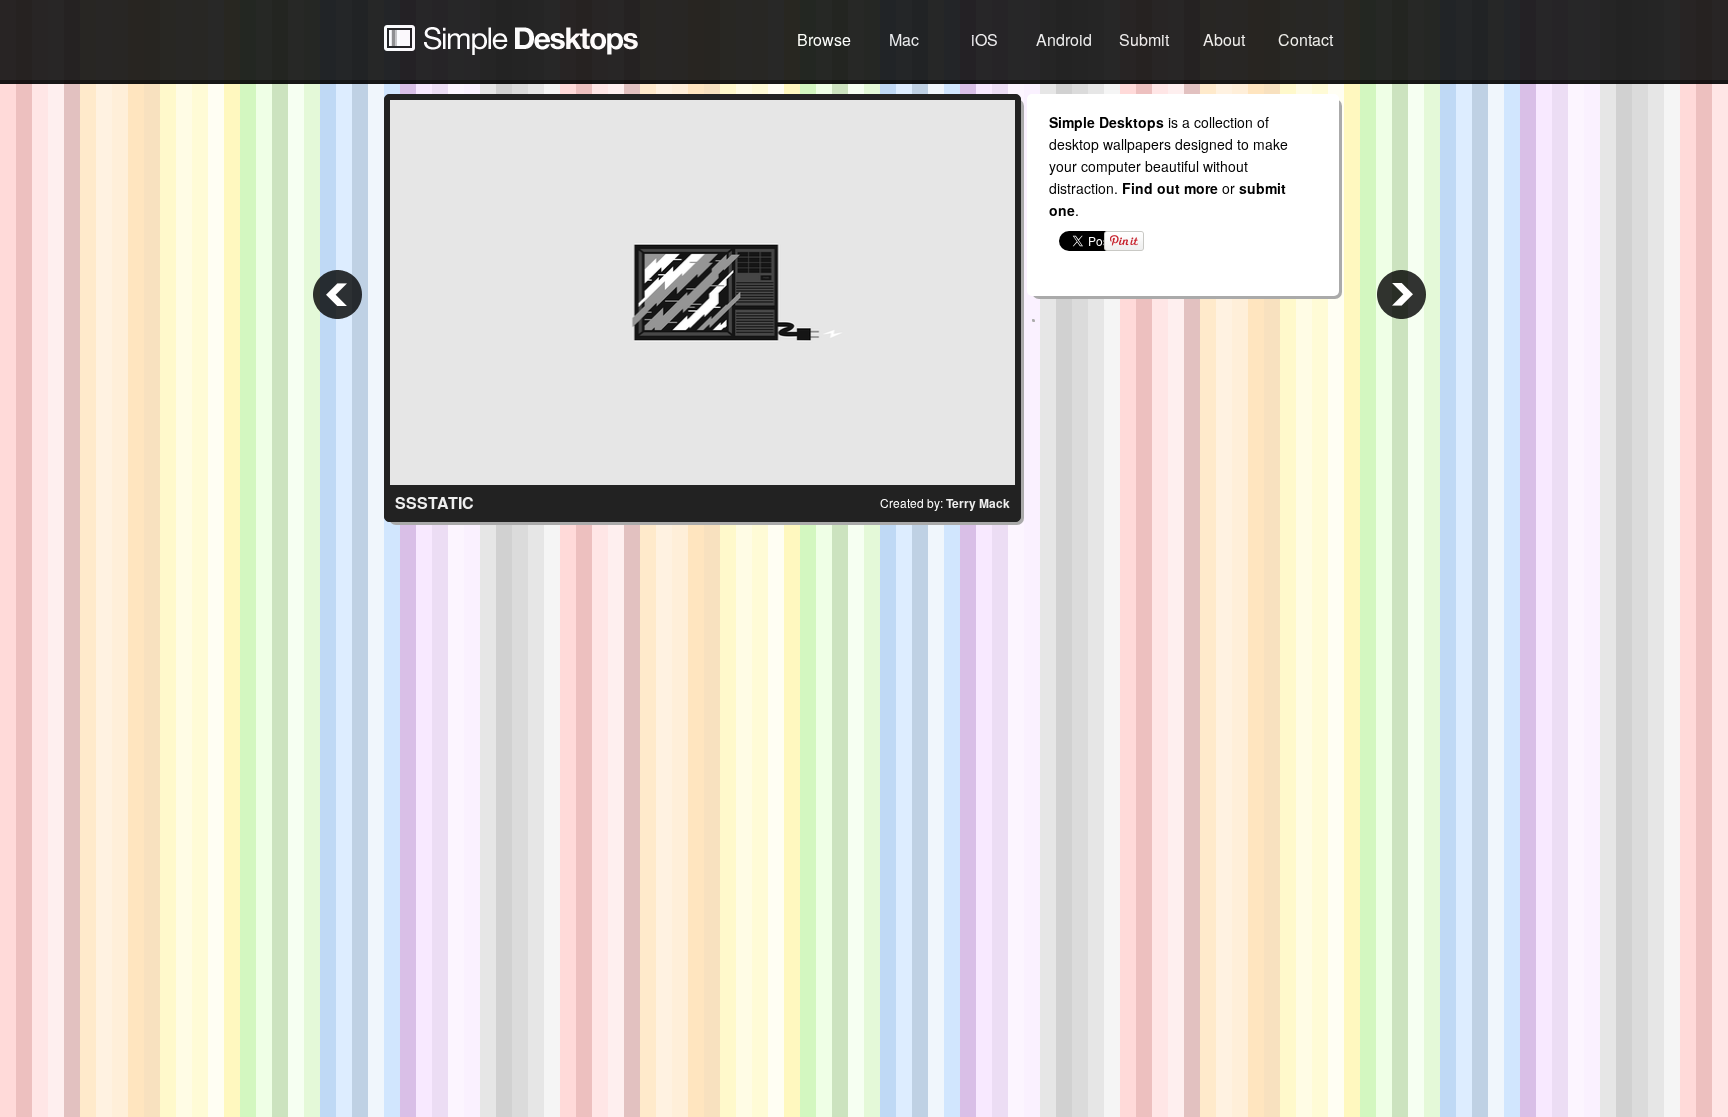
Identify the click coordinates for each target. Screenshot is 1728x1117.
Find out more (1170, 188)
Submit (1144, 39)
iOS (984, 39)
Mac (904, 39)
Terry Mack (978, 503)
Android (1064, 39)
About (1224, 39)
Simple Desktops (511, 40)
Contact (1305, 39)
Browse (824, 39)
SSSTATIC (434, 502)
